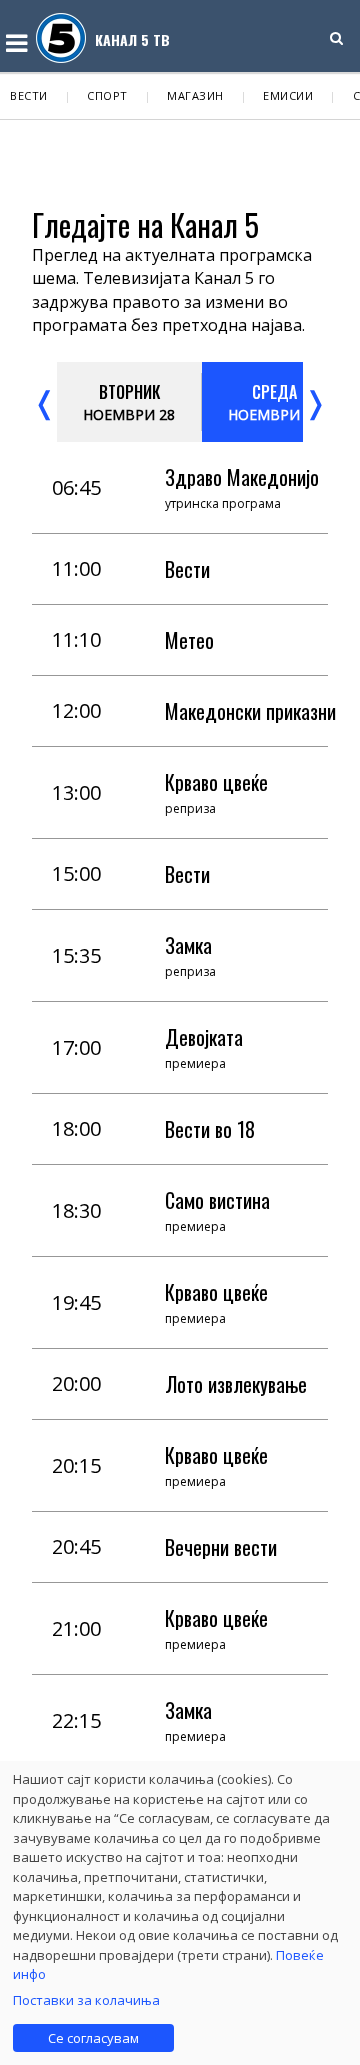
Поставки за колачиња (86, 2000)
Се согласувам (93, 2038)
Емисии (288, 95)
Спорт (107, 95)
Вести (29, 95)
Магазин (195, 95)
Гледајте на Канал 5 (145, 224)
